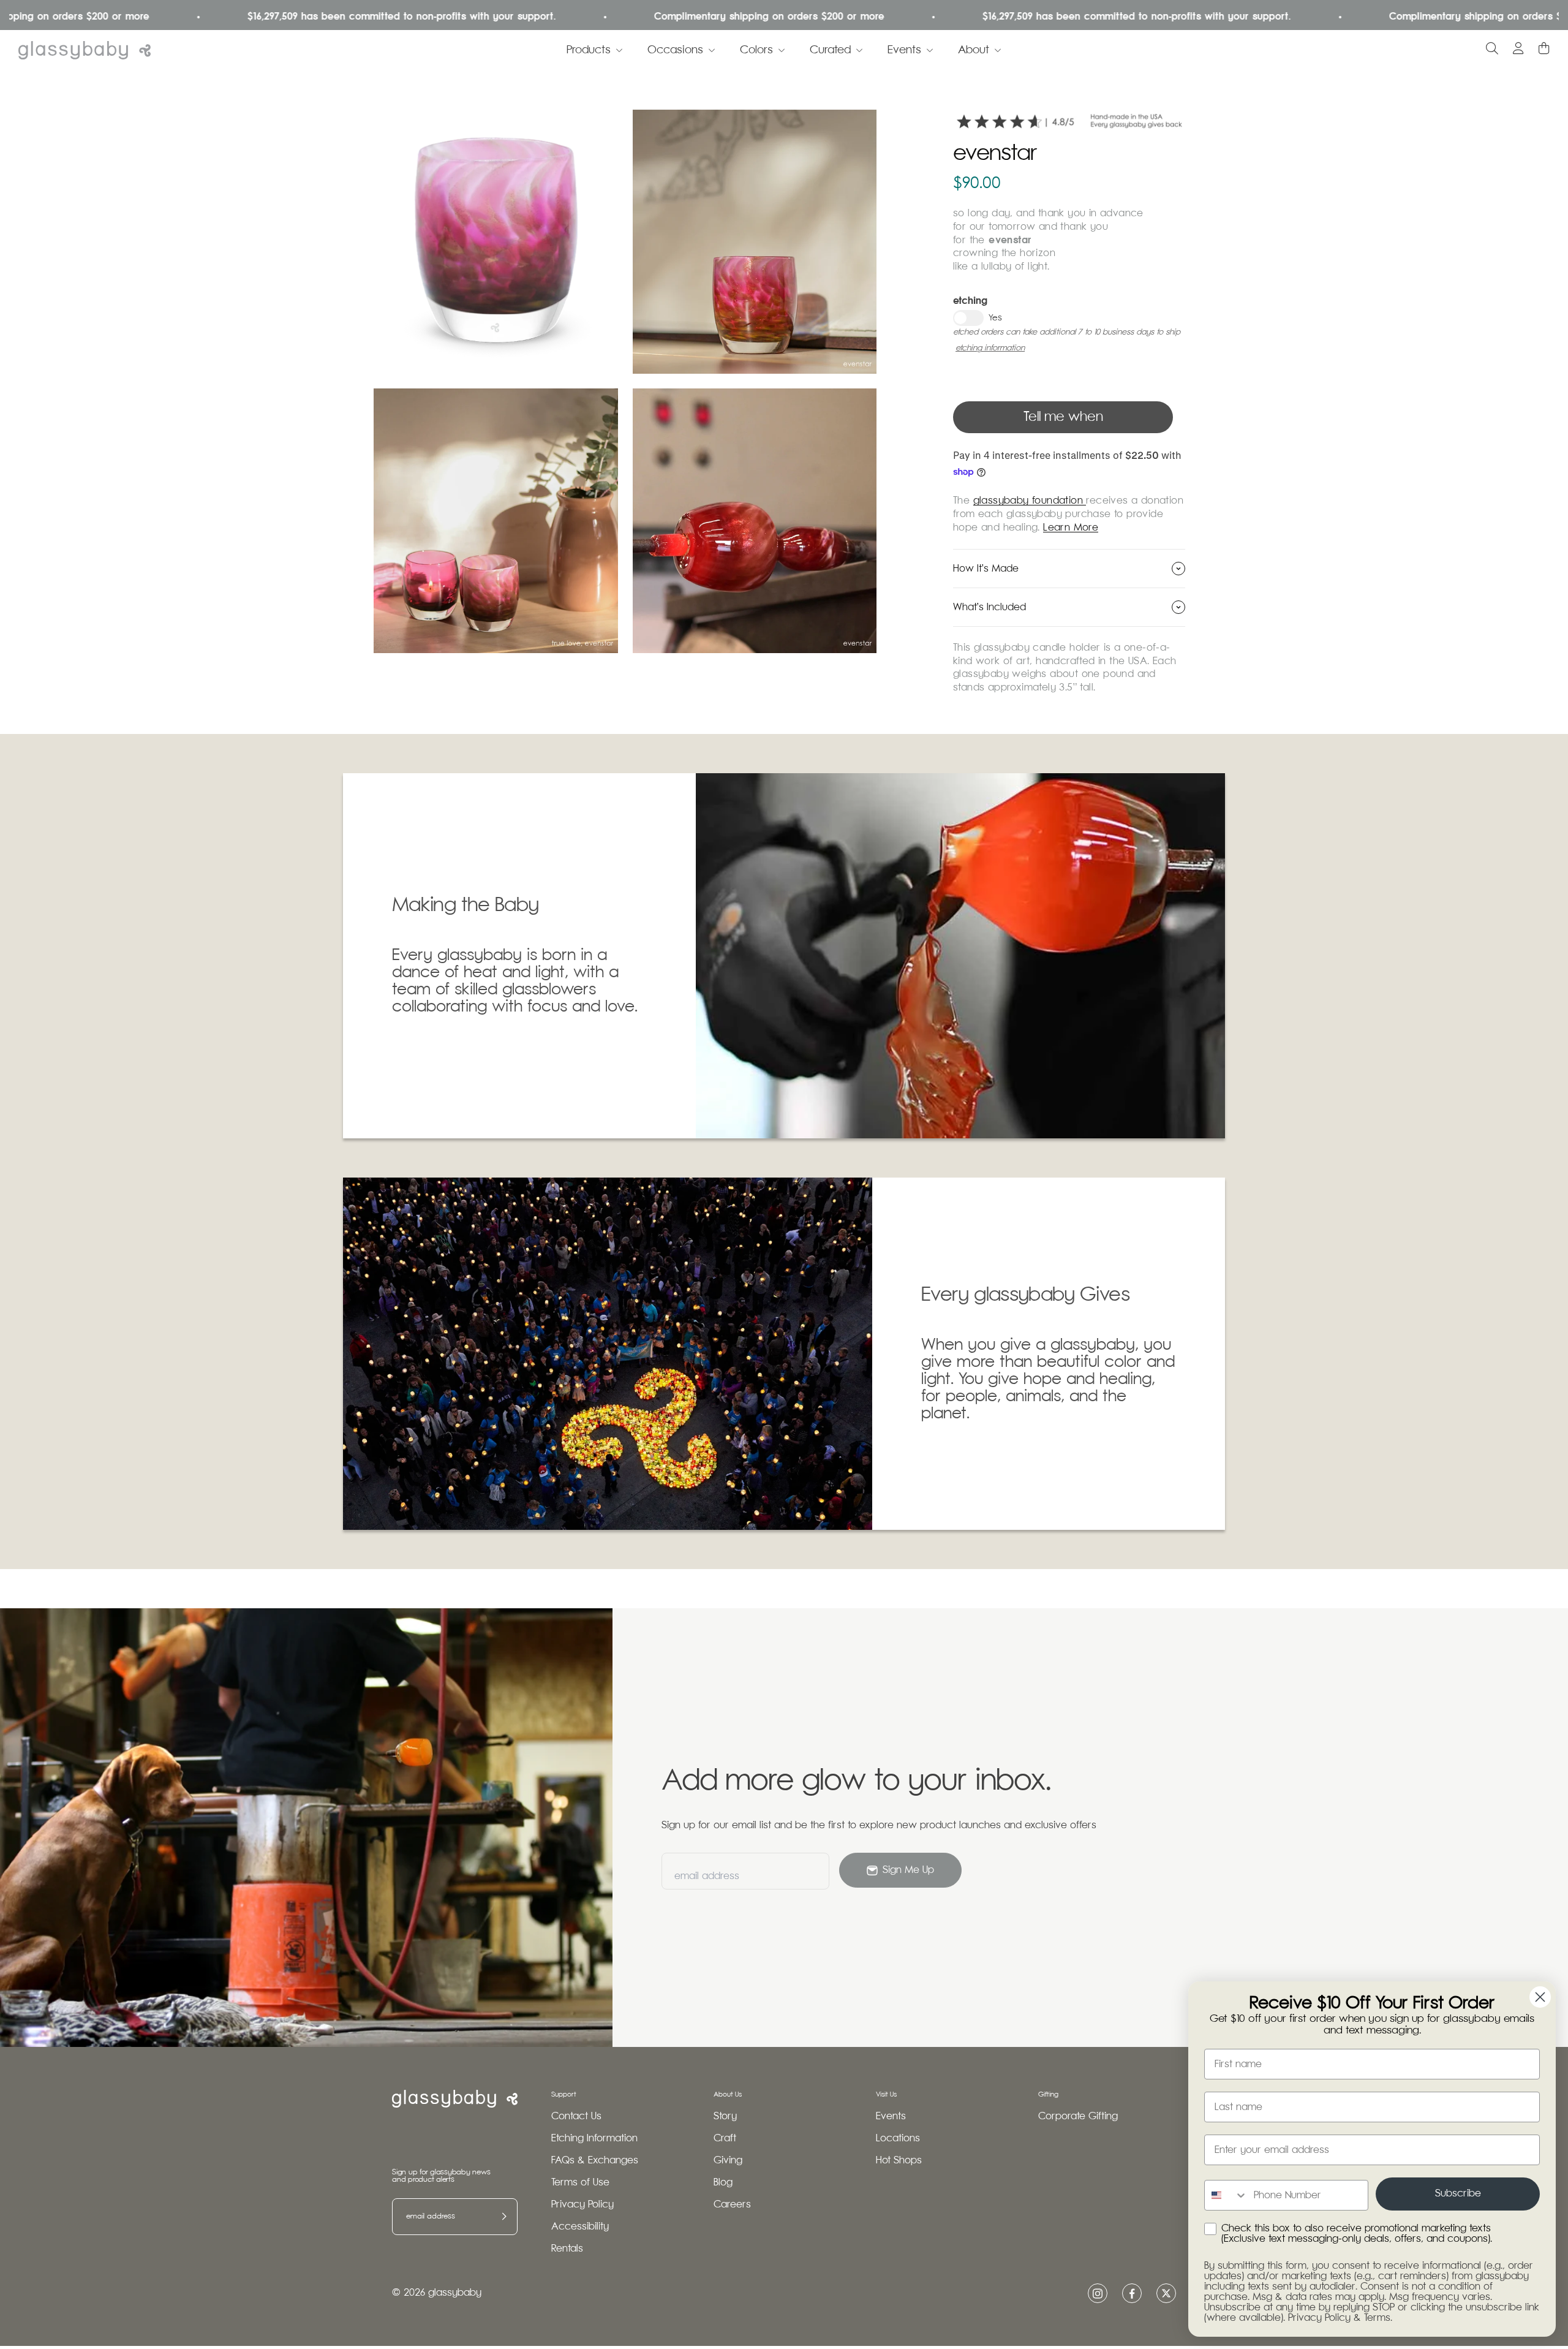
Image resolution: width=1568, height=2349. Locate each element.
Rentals (567, 2249)
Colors (756, 50)
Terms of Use (580, 2183)
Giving (728, 2161)
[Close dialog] (1540, 1997)
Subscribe (1458, 2194)
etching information (990, 348)
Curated (830, 50)
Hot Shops (899, 2161)
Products (589, 50)
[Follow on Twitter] (1166, 2293)
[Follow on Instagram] (1098, 2294)
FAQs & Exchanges (595, 2161)
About (974, 50)
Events (904, 50)
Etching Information (594, 2139)
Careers (732, 2205)
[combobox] (1226, 2195)
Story (725, 2116)
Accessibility (580, 2227)
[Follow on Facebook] (1132, 2294)
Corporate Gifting (1078, 2116)
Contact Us (576, 2116)
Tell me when (1063, 417)
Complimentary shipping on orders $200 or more (646, 17)
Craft (725, 2139)
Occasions (675, 50)
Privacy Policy (582, 2205)
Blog (723, 2183)
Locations (898, 2139)
